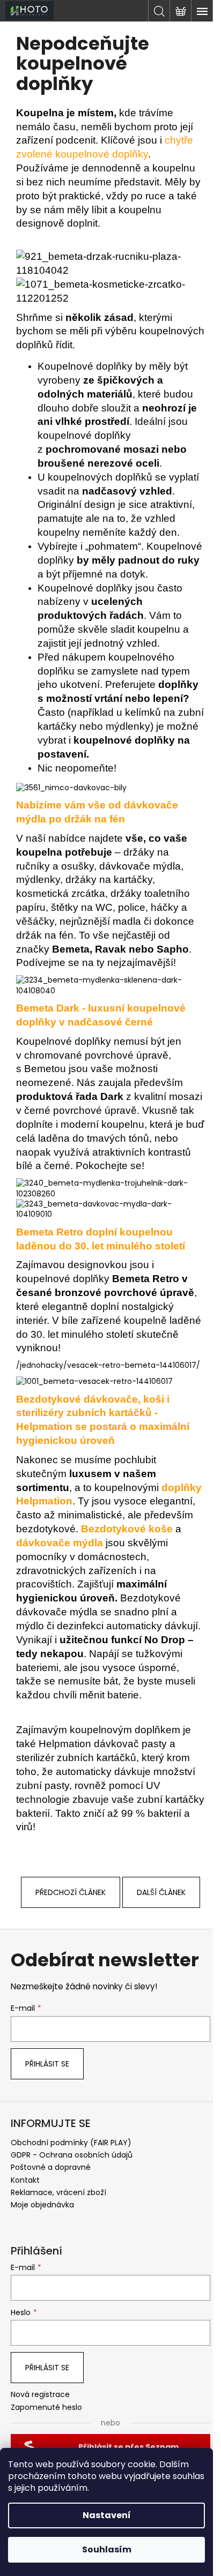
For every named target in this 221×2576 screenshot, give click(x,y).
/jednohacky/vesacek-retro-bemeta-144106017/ (108, 1365)
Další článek (161, 1892)
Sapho (173, 949)
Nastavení (107, 2515)
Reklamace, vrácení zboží (58, 2192)
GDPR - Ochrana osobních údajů (72, 2155)
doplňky (129, 154)
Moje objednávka (42, 2205)
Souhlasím (107, 2549)
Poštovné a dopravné (51, 2167)
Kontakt (25, 2180)
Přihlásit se (47, 2064)
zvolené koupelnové (63, 154)
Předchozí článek (71, 1892)
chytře (179, 140)
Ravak (110, 949)
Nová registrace (40, 2395)
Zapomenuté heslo (46, 2407)
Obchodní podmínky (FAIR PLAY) (71, 2143)
